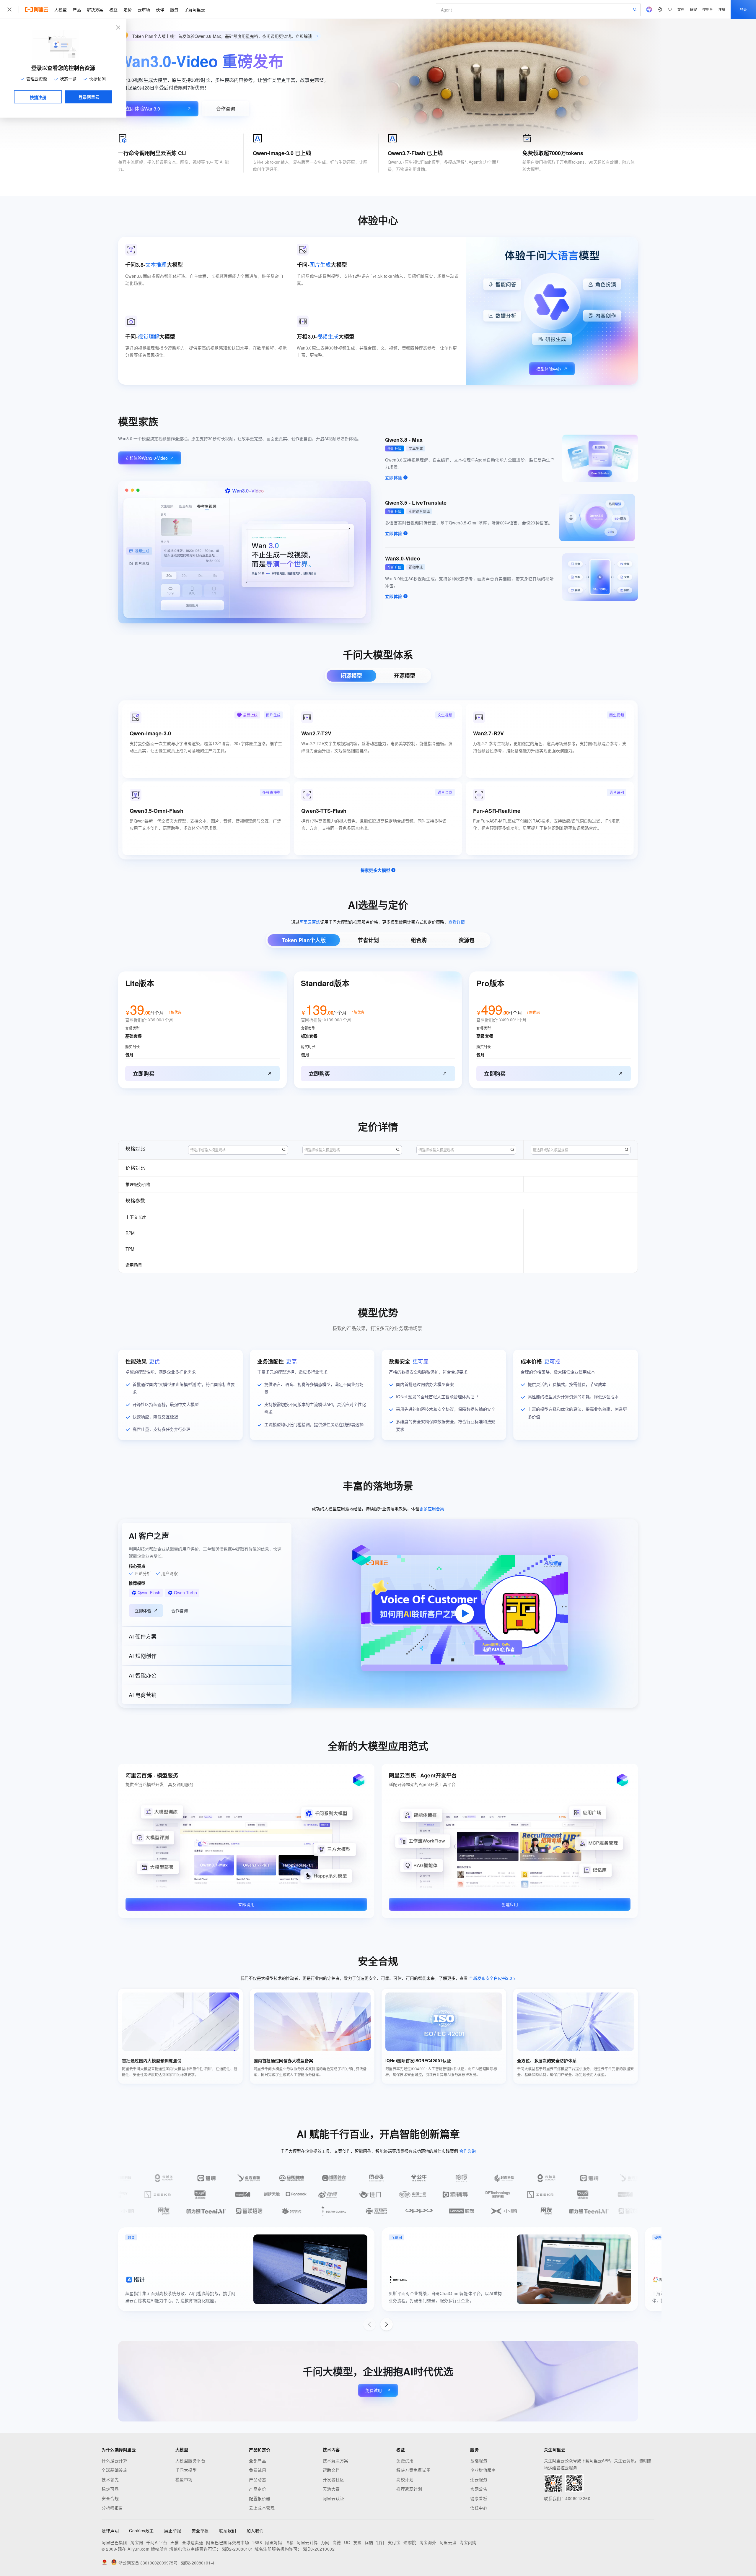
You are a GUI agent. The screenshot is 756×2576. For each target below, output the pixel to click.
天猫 (175, 2542)
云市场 (144, 9)
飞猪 (289, 2542)
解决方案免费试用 (413, 2470)
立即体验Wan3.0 (143, 109)
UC (347, 2542)
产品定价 (258, 2489)
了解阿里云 (195, 9)
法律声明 (110, 2531)
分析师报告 (112, 2508)
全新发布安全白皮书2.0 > (492, 1978)
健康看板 (479, 2498)
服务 (174, 9)
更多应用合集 (432, 1509)
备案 (693, 9)
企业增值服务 (483, 2470)
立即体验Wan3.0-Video (146, 458)
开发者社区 (334, 2479)
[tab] (351, 676)
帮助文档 (331, 2470)
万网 (325, 2542)
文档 (681, 9)
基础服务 (479, 2460)
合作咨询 (226, 109)
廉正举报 (173, 2531)
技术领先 (110, 2479)
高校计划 (405, 2479)
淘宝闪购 (468, 2542)
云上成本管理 (262, 2508)
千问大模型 (186, 2470)
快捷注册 (38, 97)
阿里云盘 (448, 2542)
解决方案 (95, 9)
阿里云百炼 (310, 922)
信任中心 (479, 2508)
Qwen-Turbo (185, 1592)
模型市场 (184, 2479)
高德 (337, 2542)
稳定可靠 (110, 2489)
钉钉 (381, 2542)
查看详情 (457, 922)
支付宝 (394, 2542)
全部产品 (258, 2460)
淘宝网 (137, 2542)
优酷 (369, 2542)
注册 (722, 9)
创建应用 (510, 1904)
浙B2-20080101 (238, 2549)
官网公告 (479, 2489)
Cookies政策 (141, 2531)
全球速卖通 (193, 2542)
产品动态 (258, 2479)
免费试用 (374, 2390)
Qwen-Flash (149, 1592)
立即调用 (246, 1904)
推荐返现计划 (409, 2489)
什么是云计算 (114, 2460)
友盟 (357, 2542)
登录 (743, 9)
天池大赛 (331, 2489)
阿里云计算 (307, 2542)
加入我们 (255, 2531)
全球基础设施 (114, 2470)
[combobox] (238, 1150)
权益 (113, 9)
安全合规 (110, 2498)
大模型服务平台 (190, 2460)
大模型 (61, 9)
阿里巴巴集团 (114, 2542)
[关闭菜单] (9, 9)
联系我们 (228, 2531)
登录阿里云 (89, 97)
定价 (128, 9)
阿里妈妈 (273, 2542)
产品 (77, 9)
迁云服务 (479, 2479)
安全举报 (200, 2531)
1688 (257, 2542)
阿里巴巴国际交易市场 (228, 2542)
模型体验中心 (549, 369)
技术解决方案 (336, 2460)
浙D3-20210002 (319, 2549)
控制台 (708, 9)
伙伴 (160, 9)
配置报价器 (260, 2498)
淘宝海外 (428, 2542)
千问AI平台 (157, 2542)
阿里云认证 (334, 2498)
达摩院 (410, 2542)
